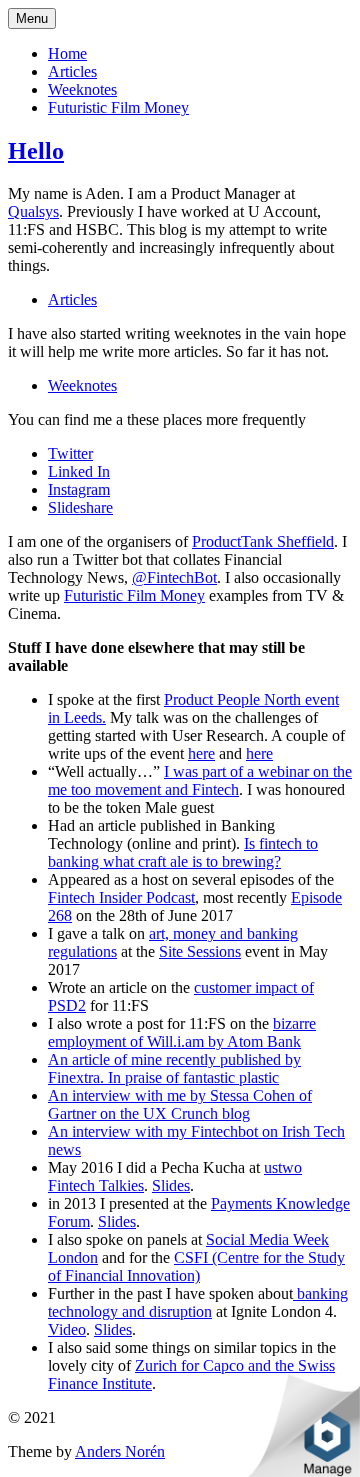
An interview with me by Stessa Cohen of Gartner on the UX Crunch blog (180, 1104)
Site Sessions (200, 951)
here (201, 753)
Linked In (79, 471)
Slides (171, 1185)
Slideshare (80, 507)
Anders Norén (120, 1451)
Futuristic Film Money (118, 107)
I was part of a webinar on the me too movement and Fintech (200, 780)
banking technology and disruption (198, 1302)
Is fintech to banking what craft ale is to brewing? (183, 852)
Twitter (70, 453)
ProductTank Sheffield (263, 541)
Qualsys (33, 211)
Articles (72, 71)
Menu (32, 18)
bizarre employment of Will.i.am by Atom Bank (182, 1032)
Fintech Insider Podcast (121, 897)
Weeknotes (82, 89)
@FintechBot (174, 577)
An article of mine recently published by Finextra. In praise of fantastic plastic (174, 1068)
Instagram (79, 489)
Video (67, 1329)
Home (67, 53)
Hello (36, 151)
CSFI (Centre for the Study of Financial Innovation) (196, 1266)
